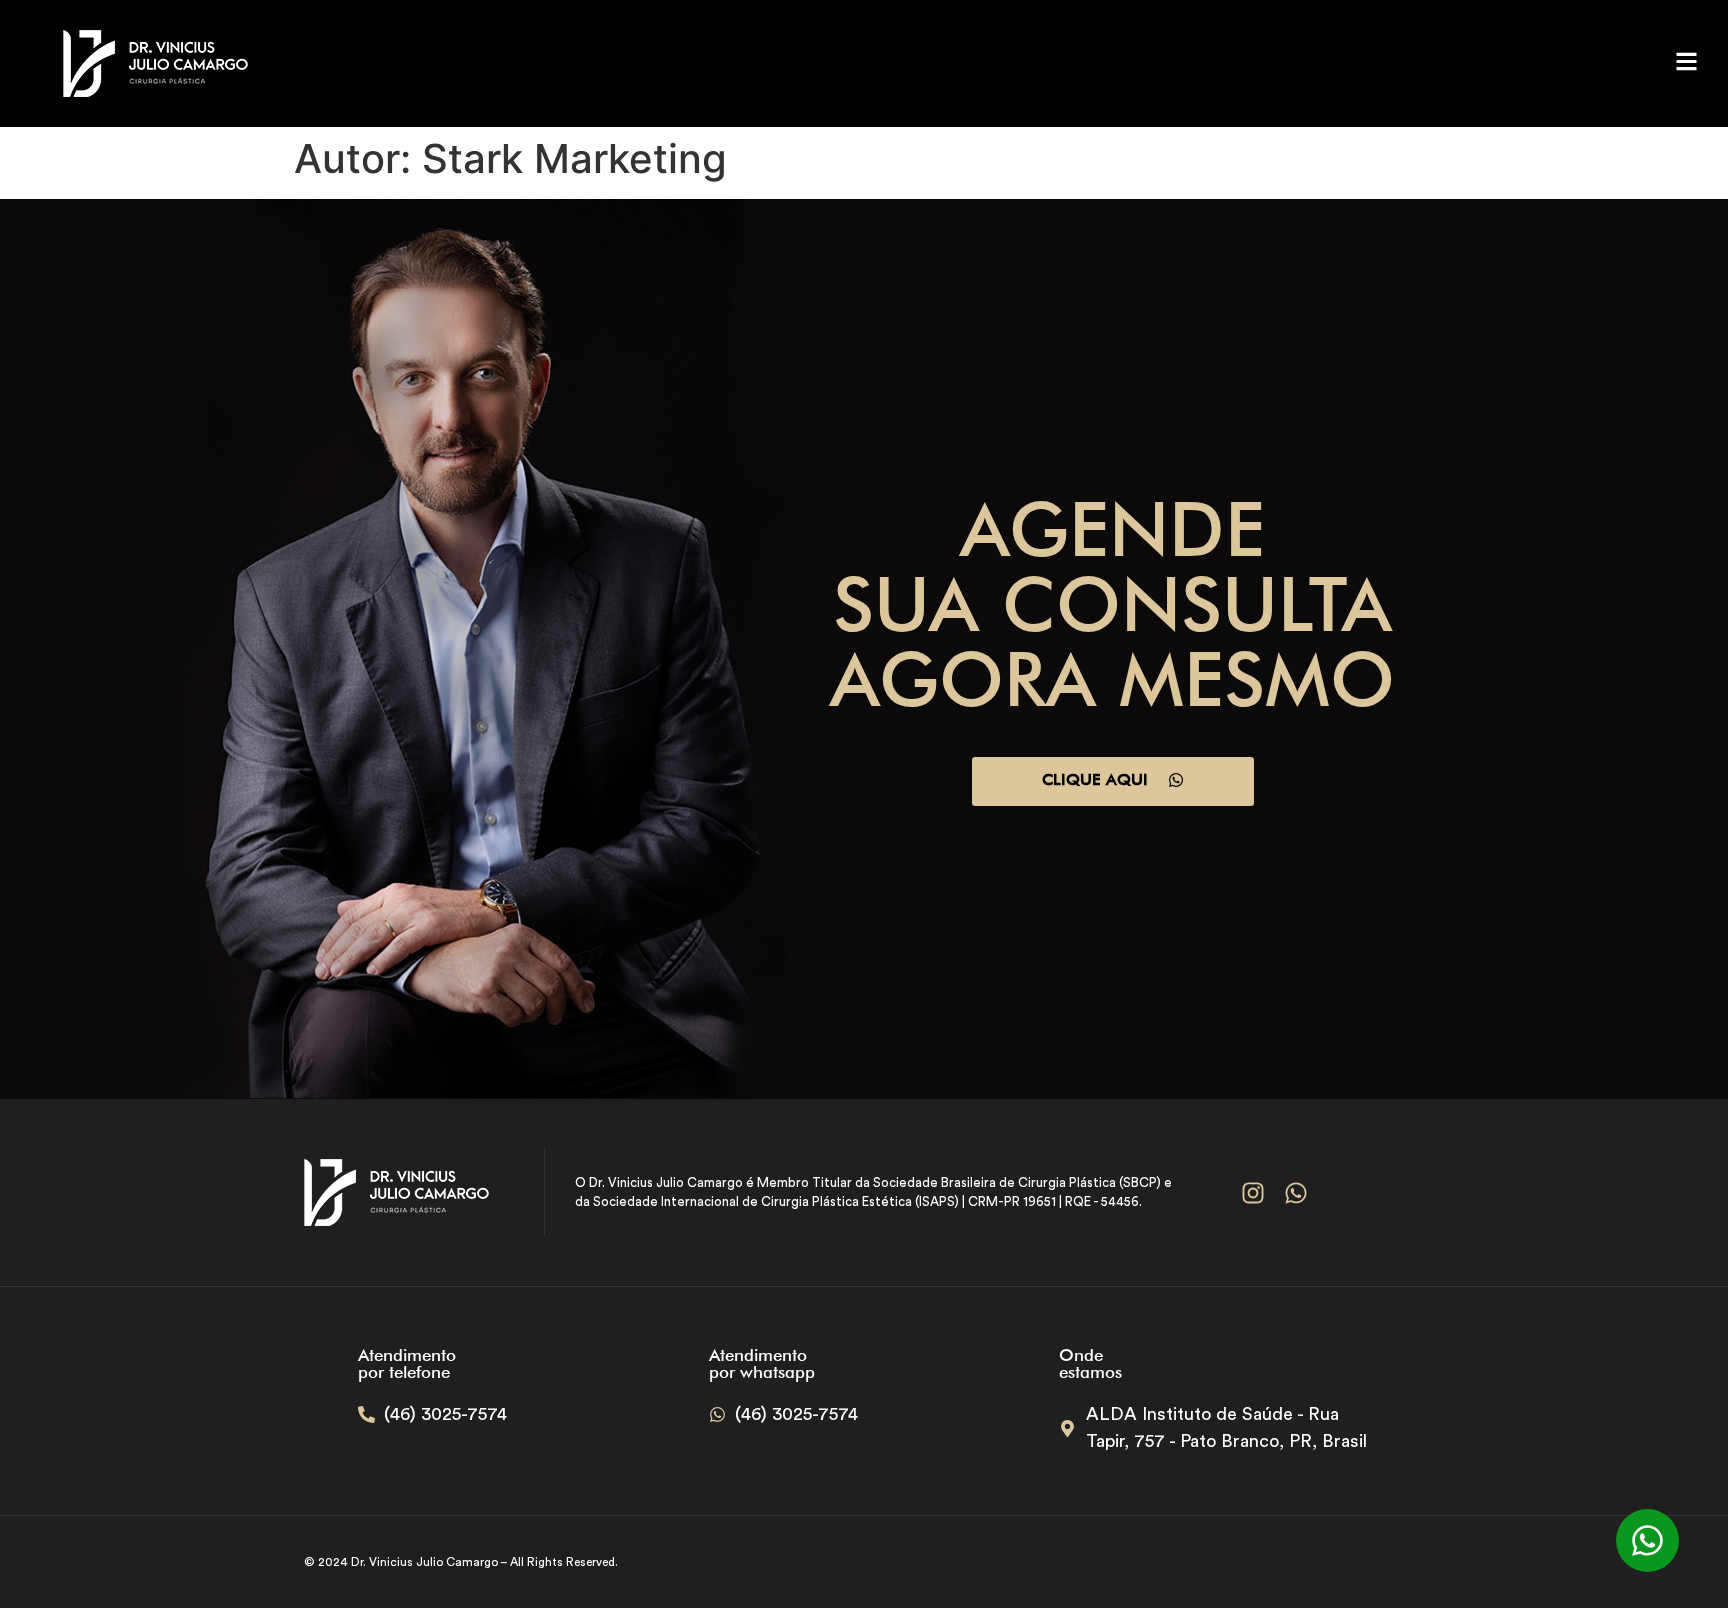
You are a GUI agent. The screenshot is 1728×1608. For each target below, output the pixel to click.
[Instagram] (1252, 1192)
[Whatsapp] (1295, 1192)
